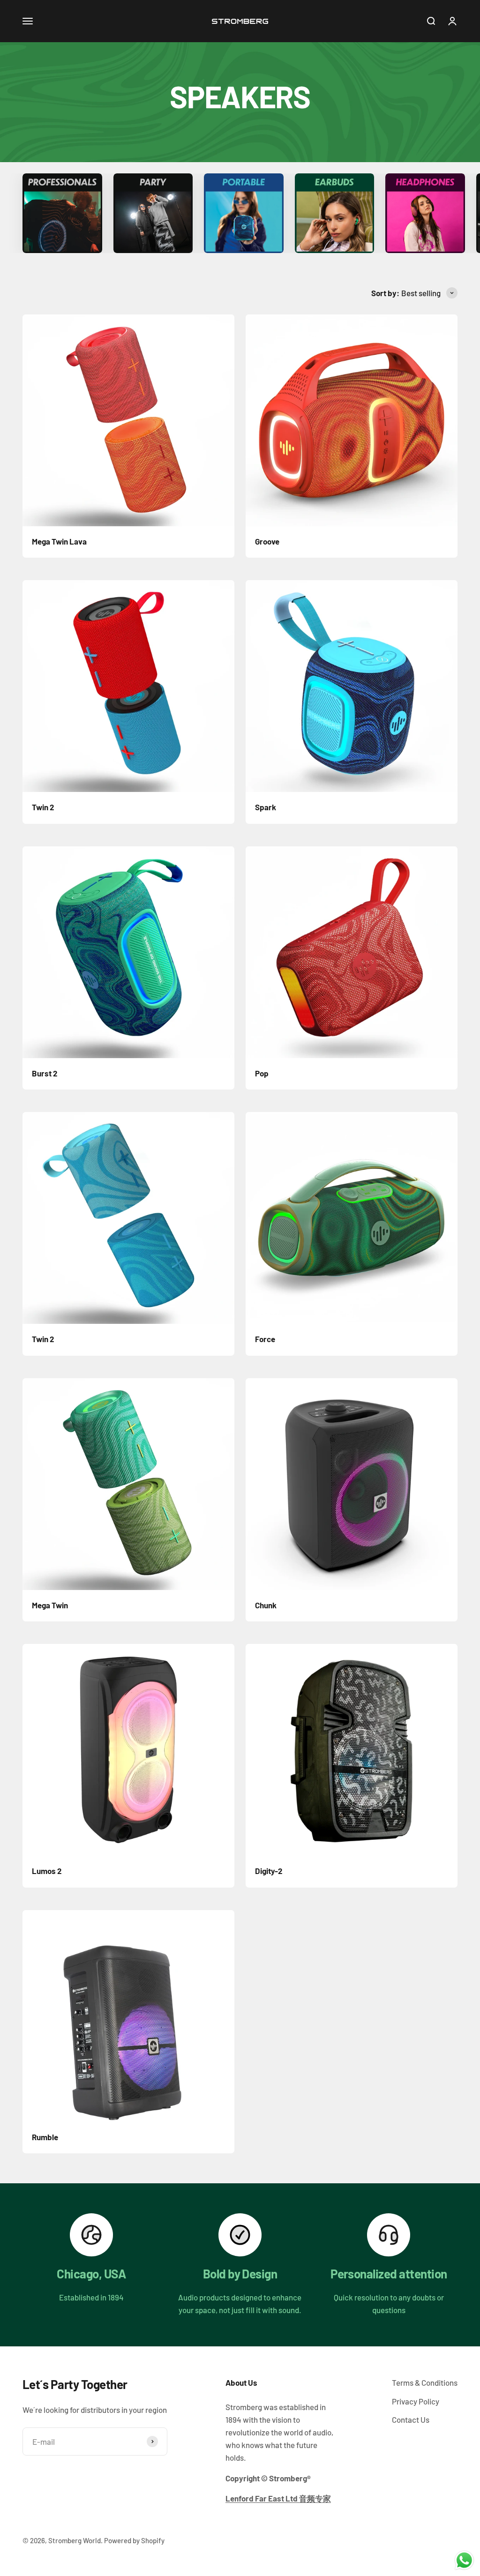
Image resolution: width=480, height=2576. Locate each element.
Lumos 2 (47, 1871)
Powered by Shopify (134, 2540)
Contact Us (411, 2419)
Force (265, 1339)
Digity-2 (269, 1871)
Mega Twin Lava (59, 541)
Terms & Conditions (425, 2382)
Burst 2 (45, 1073)
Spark (266, 807)
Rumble (45, 2137)
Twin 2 (43, 807)
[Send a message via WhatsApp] (464, 2560)
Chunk (266, 1605)
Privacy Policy (416, 2401)
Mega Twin (50, 1605)
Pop (262, 1073)
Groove (267, 541)
